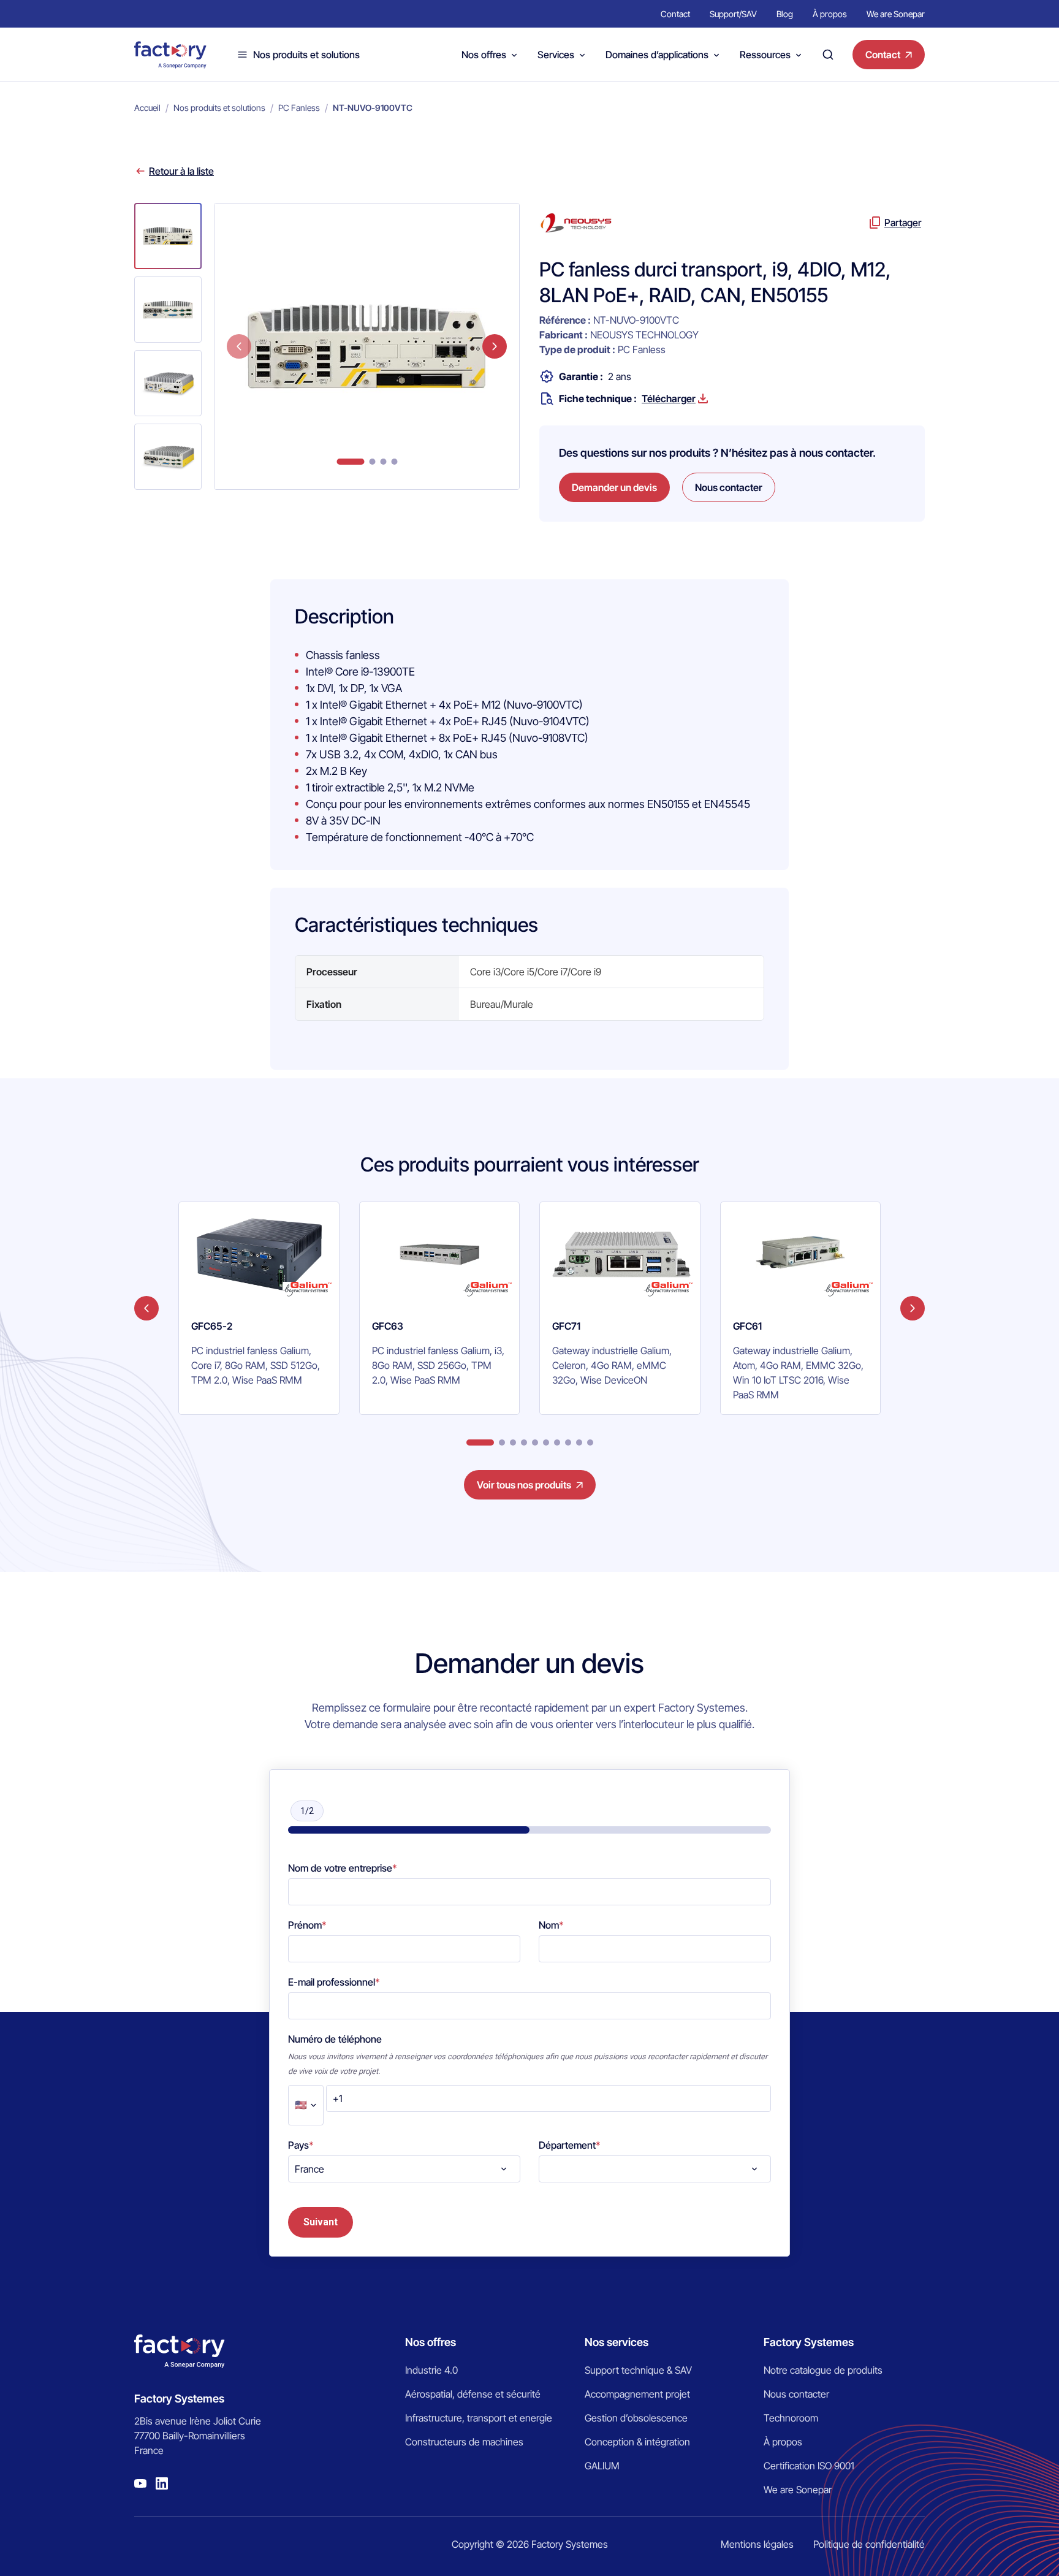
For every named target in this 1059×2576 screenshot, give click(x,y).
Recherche (828, 55)
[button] (168, 236)
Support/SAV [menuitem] (733, 14)
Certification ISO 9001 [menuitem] (809, 2466)
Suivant (321, 2222)
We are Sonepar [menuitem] (896, 14)
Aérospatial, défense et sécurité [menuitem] (473, 2394)
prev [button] (239, 346)
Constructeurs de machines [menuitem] (464, 2442)
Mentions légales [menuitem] (757, 2544)
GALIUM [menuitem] (602, 2466)
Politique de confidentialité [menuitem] (869, 2544)
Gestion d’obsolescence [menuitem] (636, 2418)
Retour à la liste (181, 171)
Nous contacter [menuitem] (796, 2394)
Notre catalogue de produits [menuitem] (823, 2370)
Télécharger (669, 398)
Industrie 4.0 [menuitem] (431, 2370)
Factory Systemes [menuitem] (809, 2342)
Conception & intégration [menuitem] (637, 2442)
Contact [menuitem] (675, 14)
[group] (259, 1308)
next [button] (495, 346)
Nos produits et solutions (306, 55)
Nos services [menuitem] (617, 2342)
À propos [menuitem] (830, 14)
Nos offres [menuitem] (431, 2342)
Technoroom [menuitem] (791, 2418)
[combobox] (404, 2169)
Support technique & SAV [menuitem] (638, 2370)
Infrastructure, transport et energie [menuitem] (479, 2418)
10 (590, 1442)
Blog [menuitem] (785, 14)
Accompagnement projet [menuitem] (637, 2394)
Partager (903, 223)
